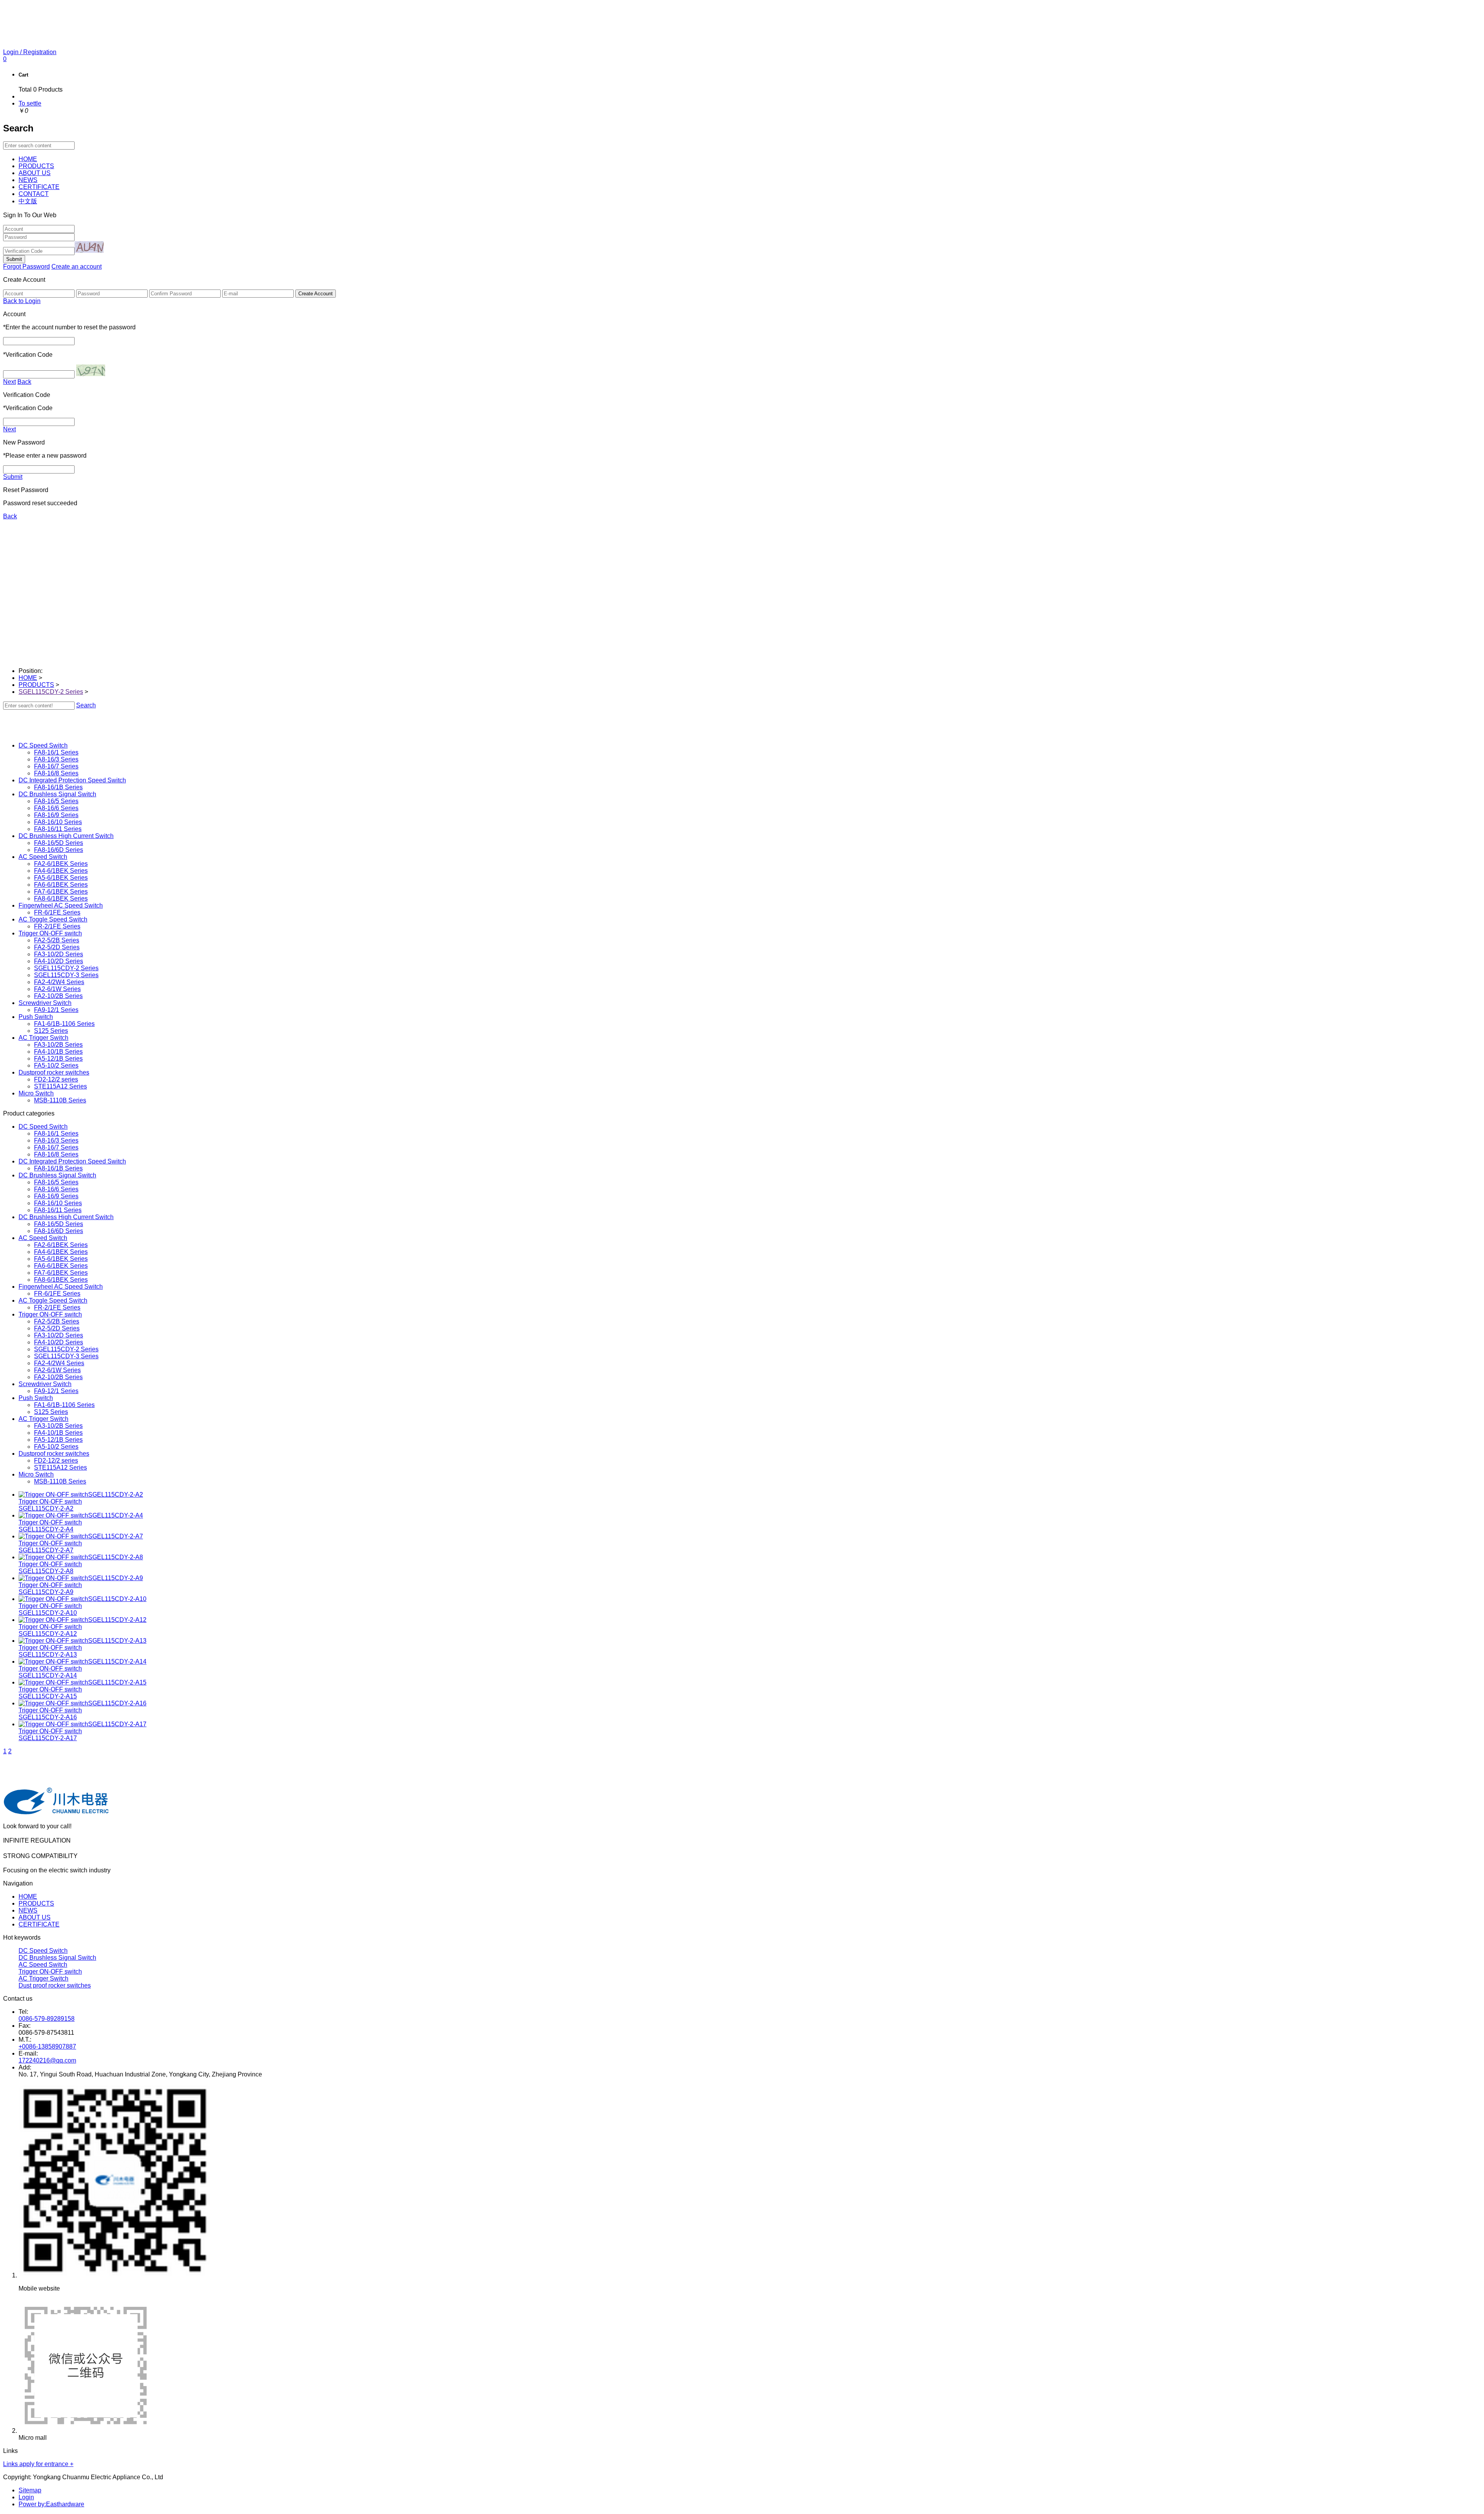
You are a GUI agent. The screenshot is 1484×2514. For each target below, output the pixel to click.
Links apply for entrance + (38, 2464)
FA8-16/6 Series (56, 808)
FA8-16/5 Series (56, 801)
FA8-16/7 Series (56, 766)
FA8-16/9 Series (56, 815)
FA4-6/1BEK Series (61, 871)
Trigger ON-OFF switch (50, 1972)
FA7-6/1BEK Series (61, 892)
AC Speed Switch (43, 1965)
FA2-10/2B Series (58, 996)
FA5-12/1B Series (58, 1059)
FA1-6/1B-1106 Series (64, 1024)
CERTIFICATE (39, 1924)
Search (86, 705)
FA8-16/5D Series (59, 843)
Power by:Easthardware (51, 2504)
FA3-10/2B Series (58, 1045)
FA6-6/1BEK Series (61, 885)
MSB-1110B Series (60, 1100)
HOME (28, 678)
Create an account (77, 267)
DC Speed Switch (43, 1951)
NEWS (28, 1910)
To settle (30, 103)
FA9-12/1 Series (56, 1010)
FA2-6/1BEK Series (61, 864)
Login (26, 2497)
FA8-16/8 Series (56, 773)
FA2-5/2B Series (57, 940)
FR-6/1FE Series (57, 912)
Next (9, 382)
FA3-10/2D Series (59, 954)
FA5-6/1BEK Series (61, 878)
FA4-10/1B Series (58, 1052)
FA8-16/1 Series (56, 752)
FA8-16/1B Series (58, 787)
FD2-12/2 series (56, 1079)
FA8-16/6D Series (59, 850)
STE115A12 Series (60, 1086)
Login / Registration (30, 52)
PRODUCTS (36, 685)
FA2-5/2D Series (57, 947)
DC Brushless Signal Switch (57, 1958)
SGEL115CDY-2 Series (51, 692)
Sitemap (30, 2490)
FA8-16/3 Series (56, 759)
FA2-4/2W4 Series (59, 982)
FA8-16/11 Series (58, 829)
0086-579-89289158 (47, 2019)
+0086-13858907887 (47, 2046)
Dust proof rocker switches (55, 1985)
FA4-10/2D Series (59, 961)
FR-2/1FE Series (57, 926)
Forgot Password (26, 267)
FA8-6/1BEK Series (61, 898)
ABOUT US (35, 1917)
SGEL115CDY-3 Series (66, 975)
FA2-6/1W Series (57, 989)
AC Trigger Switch (43, 1978)
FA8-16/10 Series (58, 822)
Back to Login (22, 301)
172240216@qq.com (47, 2060)
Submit (13, 477)
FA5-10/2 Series (56, 1065)
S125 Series (51, 1031)
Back (24, 382)
